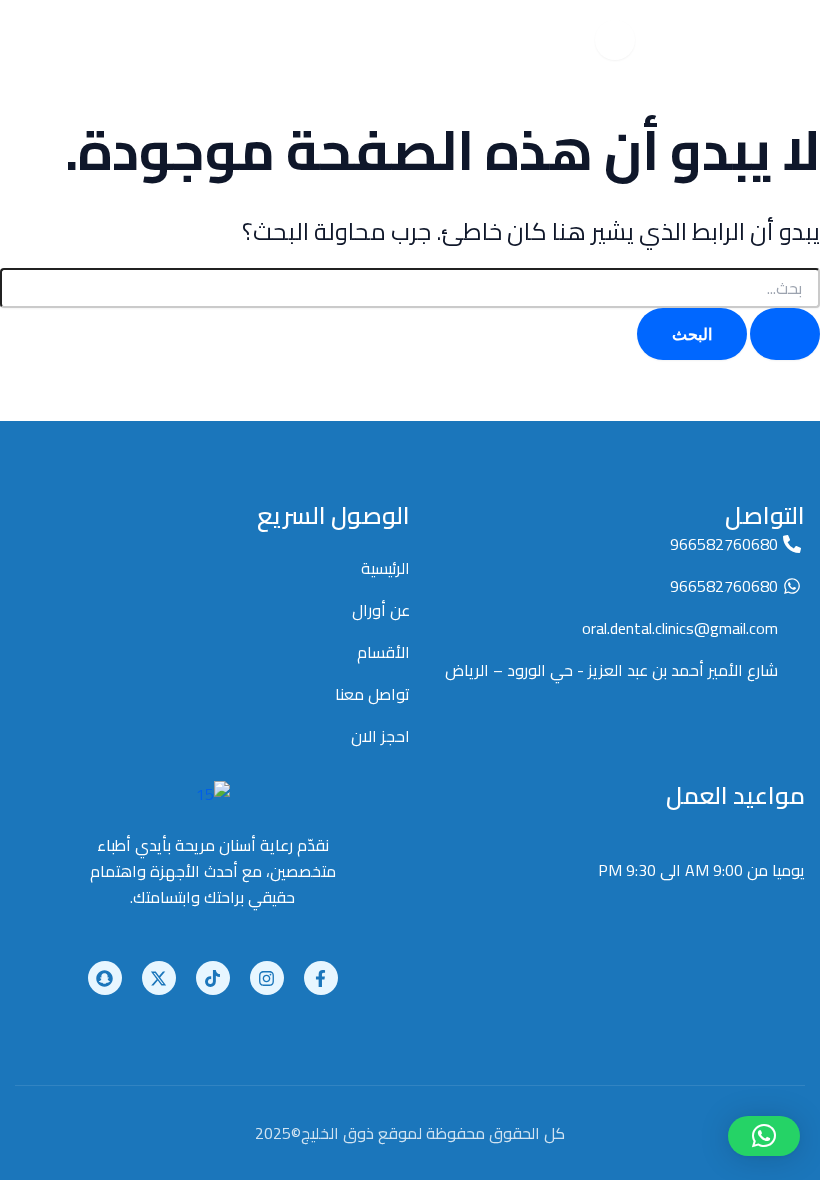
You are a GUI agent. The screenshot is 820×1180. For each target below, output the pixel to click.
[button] (764, 1136)
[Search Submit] (785, 334)
